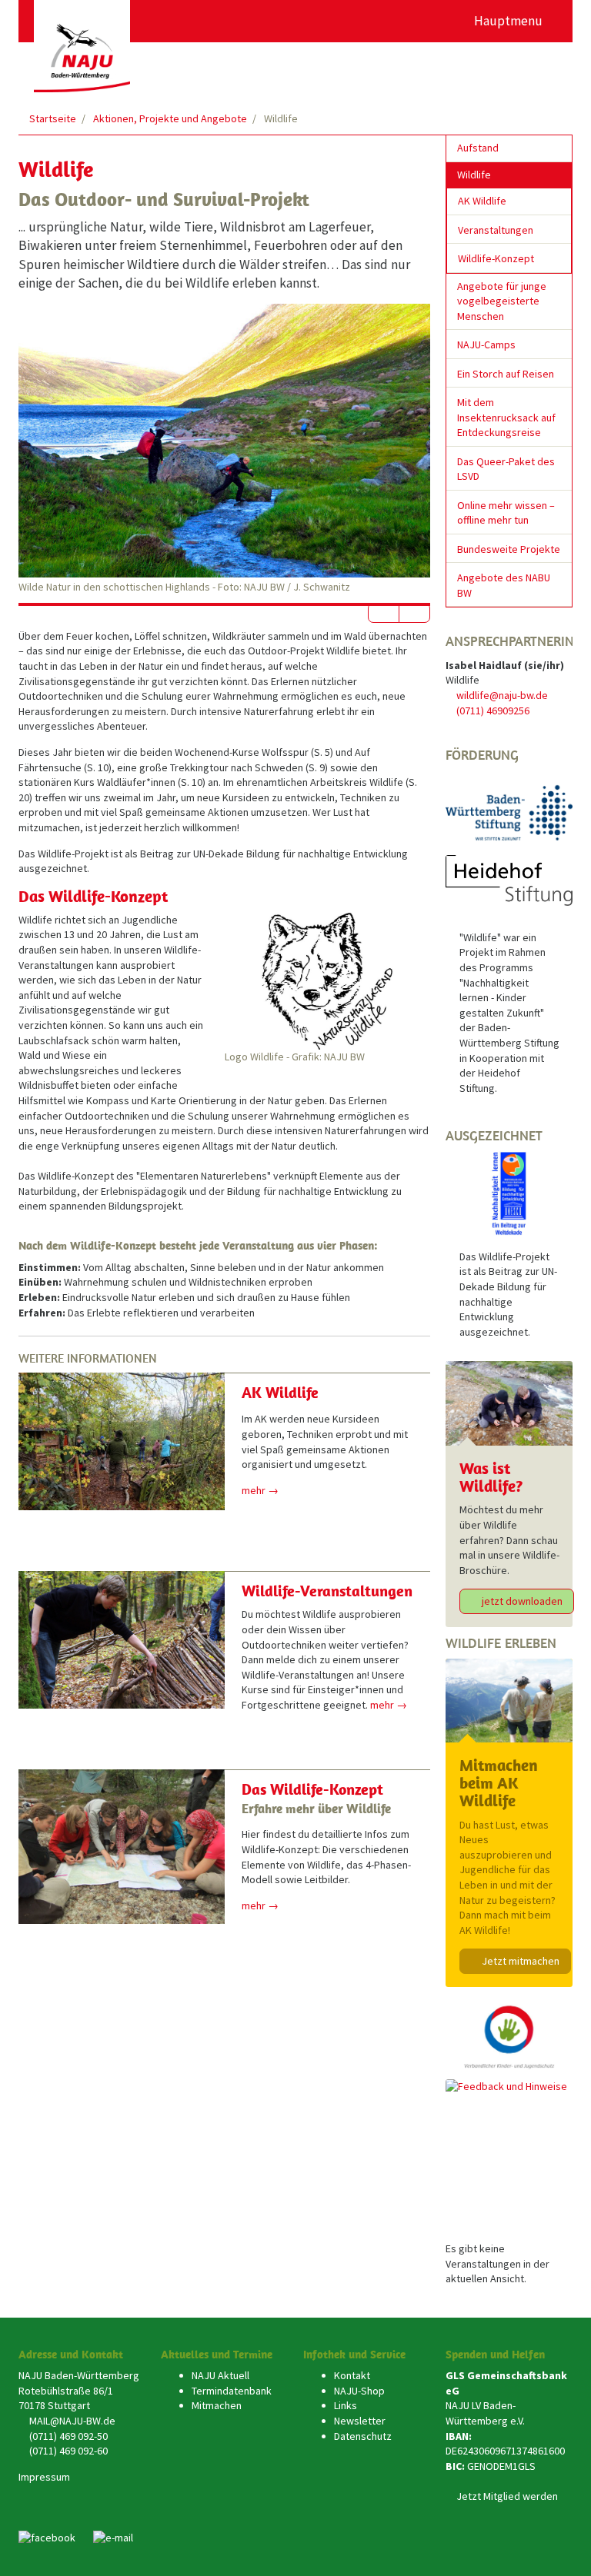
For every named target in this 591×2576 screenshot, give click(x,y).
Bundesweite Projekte (509, 549)
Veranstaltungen (496, 230)
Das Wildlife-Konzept (312, 1789)
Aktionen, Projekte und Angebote (170, 118)
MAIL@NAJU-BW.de (72, 2421)
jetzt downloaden (521, 1601)
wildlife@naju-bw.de (502, 695)
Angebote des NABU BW (504, 585)
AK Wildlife (280, 1392)
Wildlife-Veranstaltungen (327, 1591)
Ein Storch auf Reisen (506, 374)
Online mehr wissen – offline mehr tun (506, 513)
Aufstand (478, 148)
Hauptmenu (510, 21)
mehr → (260, 1490)
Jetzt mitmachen (519, 1961)
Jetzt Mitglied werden (507, 2496)
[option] (224, 449)
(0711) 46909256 (493, 711)
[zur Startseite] (82, 46)
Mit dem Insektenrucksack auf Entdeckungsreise (506, 417)
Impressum (44, 2477)
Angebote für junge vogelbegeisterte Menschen (502, 301)
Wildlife (474, 175)
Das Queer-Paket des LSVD (506, 469)
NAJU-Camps (486, 344)
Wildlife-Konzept (496, 258)
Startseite (53, 118)
